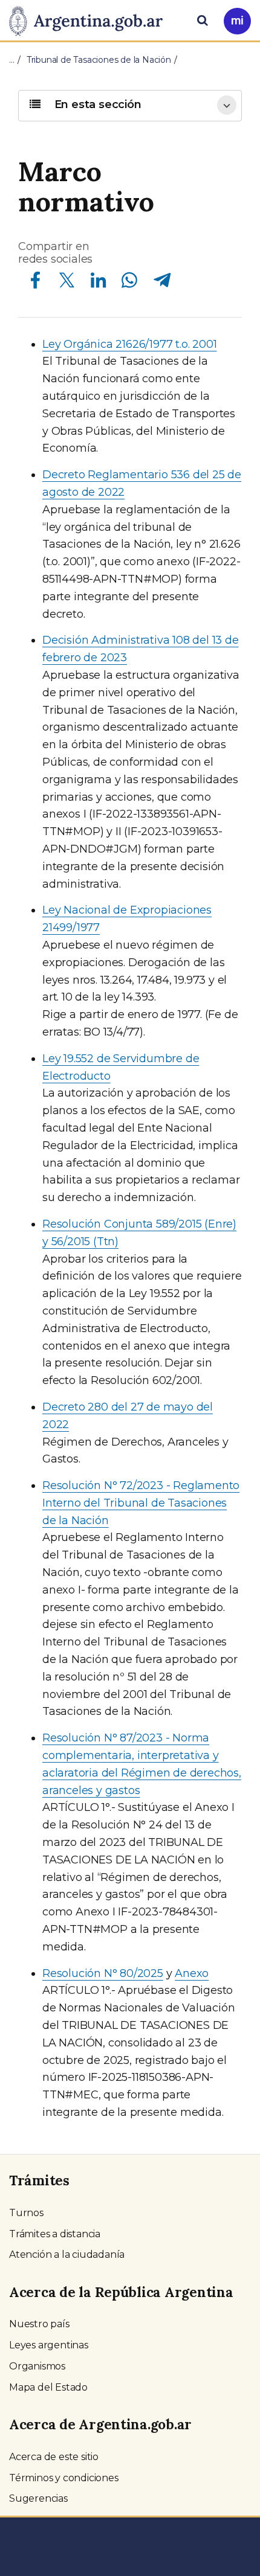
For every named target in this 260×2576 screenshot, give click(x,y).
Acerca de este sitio (54, 2457)
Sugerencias (38, 2498)
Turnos (26, 2213)
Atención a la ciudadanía (67, 2254)
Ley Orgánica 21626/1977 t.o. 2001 (129, 344)
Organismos (37, 2366)
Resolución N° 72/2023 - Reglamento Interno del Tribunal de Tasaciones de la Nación (141, 1503)
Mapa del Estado (48, 2387)
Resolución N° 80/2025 (103, 1973)
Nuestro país (39, 2324)
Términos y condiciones (64, 2478)
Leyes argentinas (49, 2345)
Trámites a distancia (55, 2234)
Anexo (192, 1973)
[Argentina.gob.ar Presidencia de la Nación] (90, 19)
